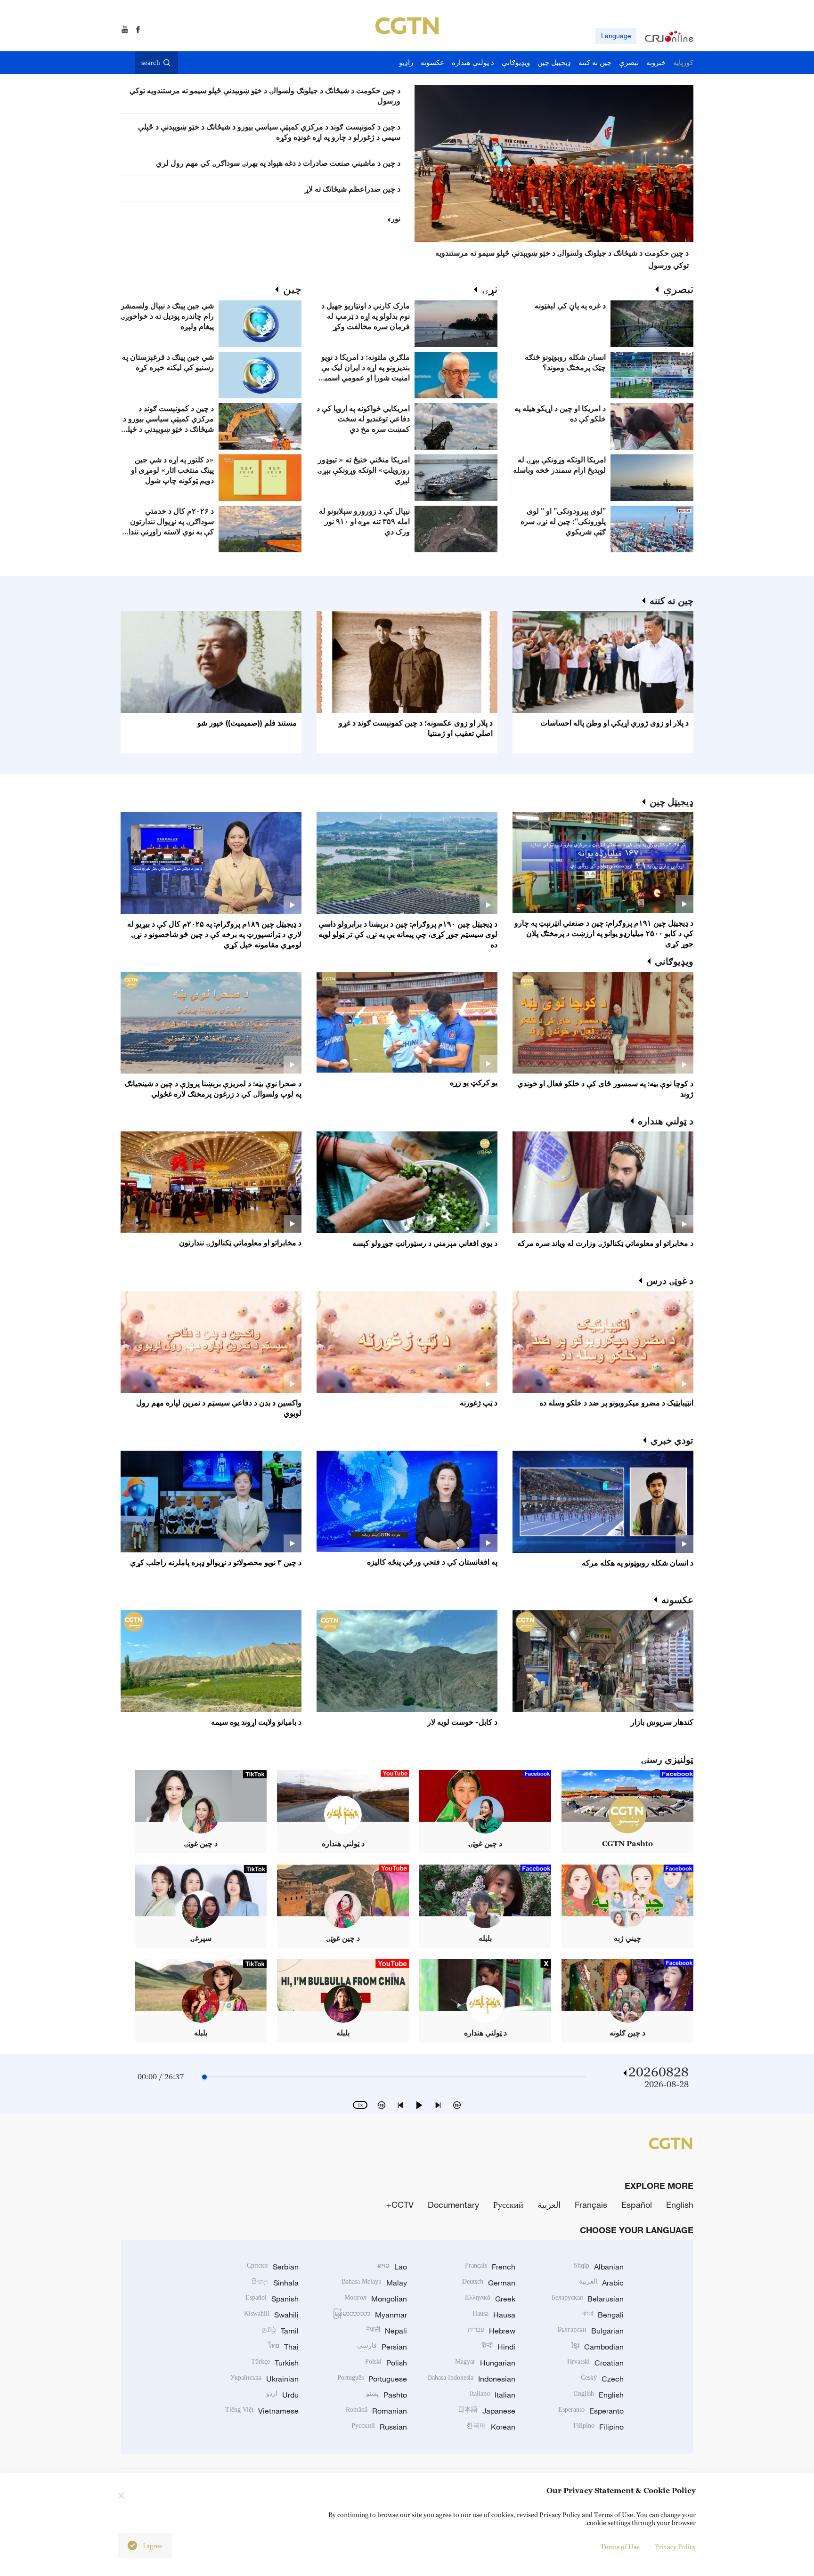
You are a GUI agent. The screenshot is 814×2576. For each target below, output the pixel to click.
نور (396, 218)
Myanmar (370, 2315)
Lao (392, 2267)
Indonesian (472, 2379)
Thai (283, 2347)
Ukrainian (265, 2379)
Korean (491, 2427)
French (490, 2267)
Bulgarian (590, 2331)
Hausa (494, 2315)
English (680, 2205)
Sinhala (275, 2283)
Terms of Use (620, 2547)
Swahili (271, 2315)
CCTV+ (400, 2205)
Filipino (598, 2427)
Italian (492, 2395)
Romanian (376, 2411)
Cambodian (598, 2347)
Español (637, 2205)
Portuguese (372, 2379)
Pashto (387, 2395)
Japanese (487, 2411)
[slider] (204, 2077)
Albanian (599, 2267)
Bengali (603, 2315)
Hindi (498, 2347)
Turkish (275, 2363)
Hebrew (492, 2331)
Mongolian (376, 2299)
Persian (382, 2347)
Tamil (280, 2331)
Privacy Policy (675, 2547)
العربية (549, 2205)
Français (591, 2205)
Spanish (272, 2299)
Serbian (273, 2267)
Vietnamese (262, 2411)
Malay (374, 2283)
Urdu (282, 2395)
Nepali (387, 2331)
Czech (602, 2379)
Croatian (595, 2363)
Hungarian (485, 2363)
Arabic (601, 2283)
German (489, 2283)
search (151, 63)
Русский (508, 2205)
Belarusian (588, 2299)
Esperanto (591, 2411)
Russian (379, 2427)
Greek (490, 2299)
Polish (386, 2363)
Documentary (453, 2205)
